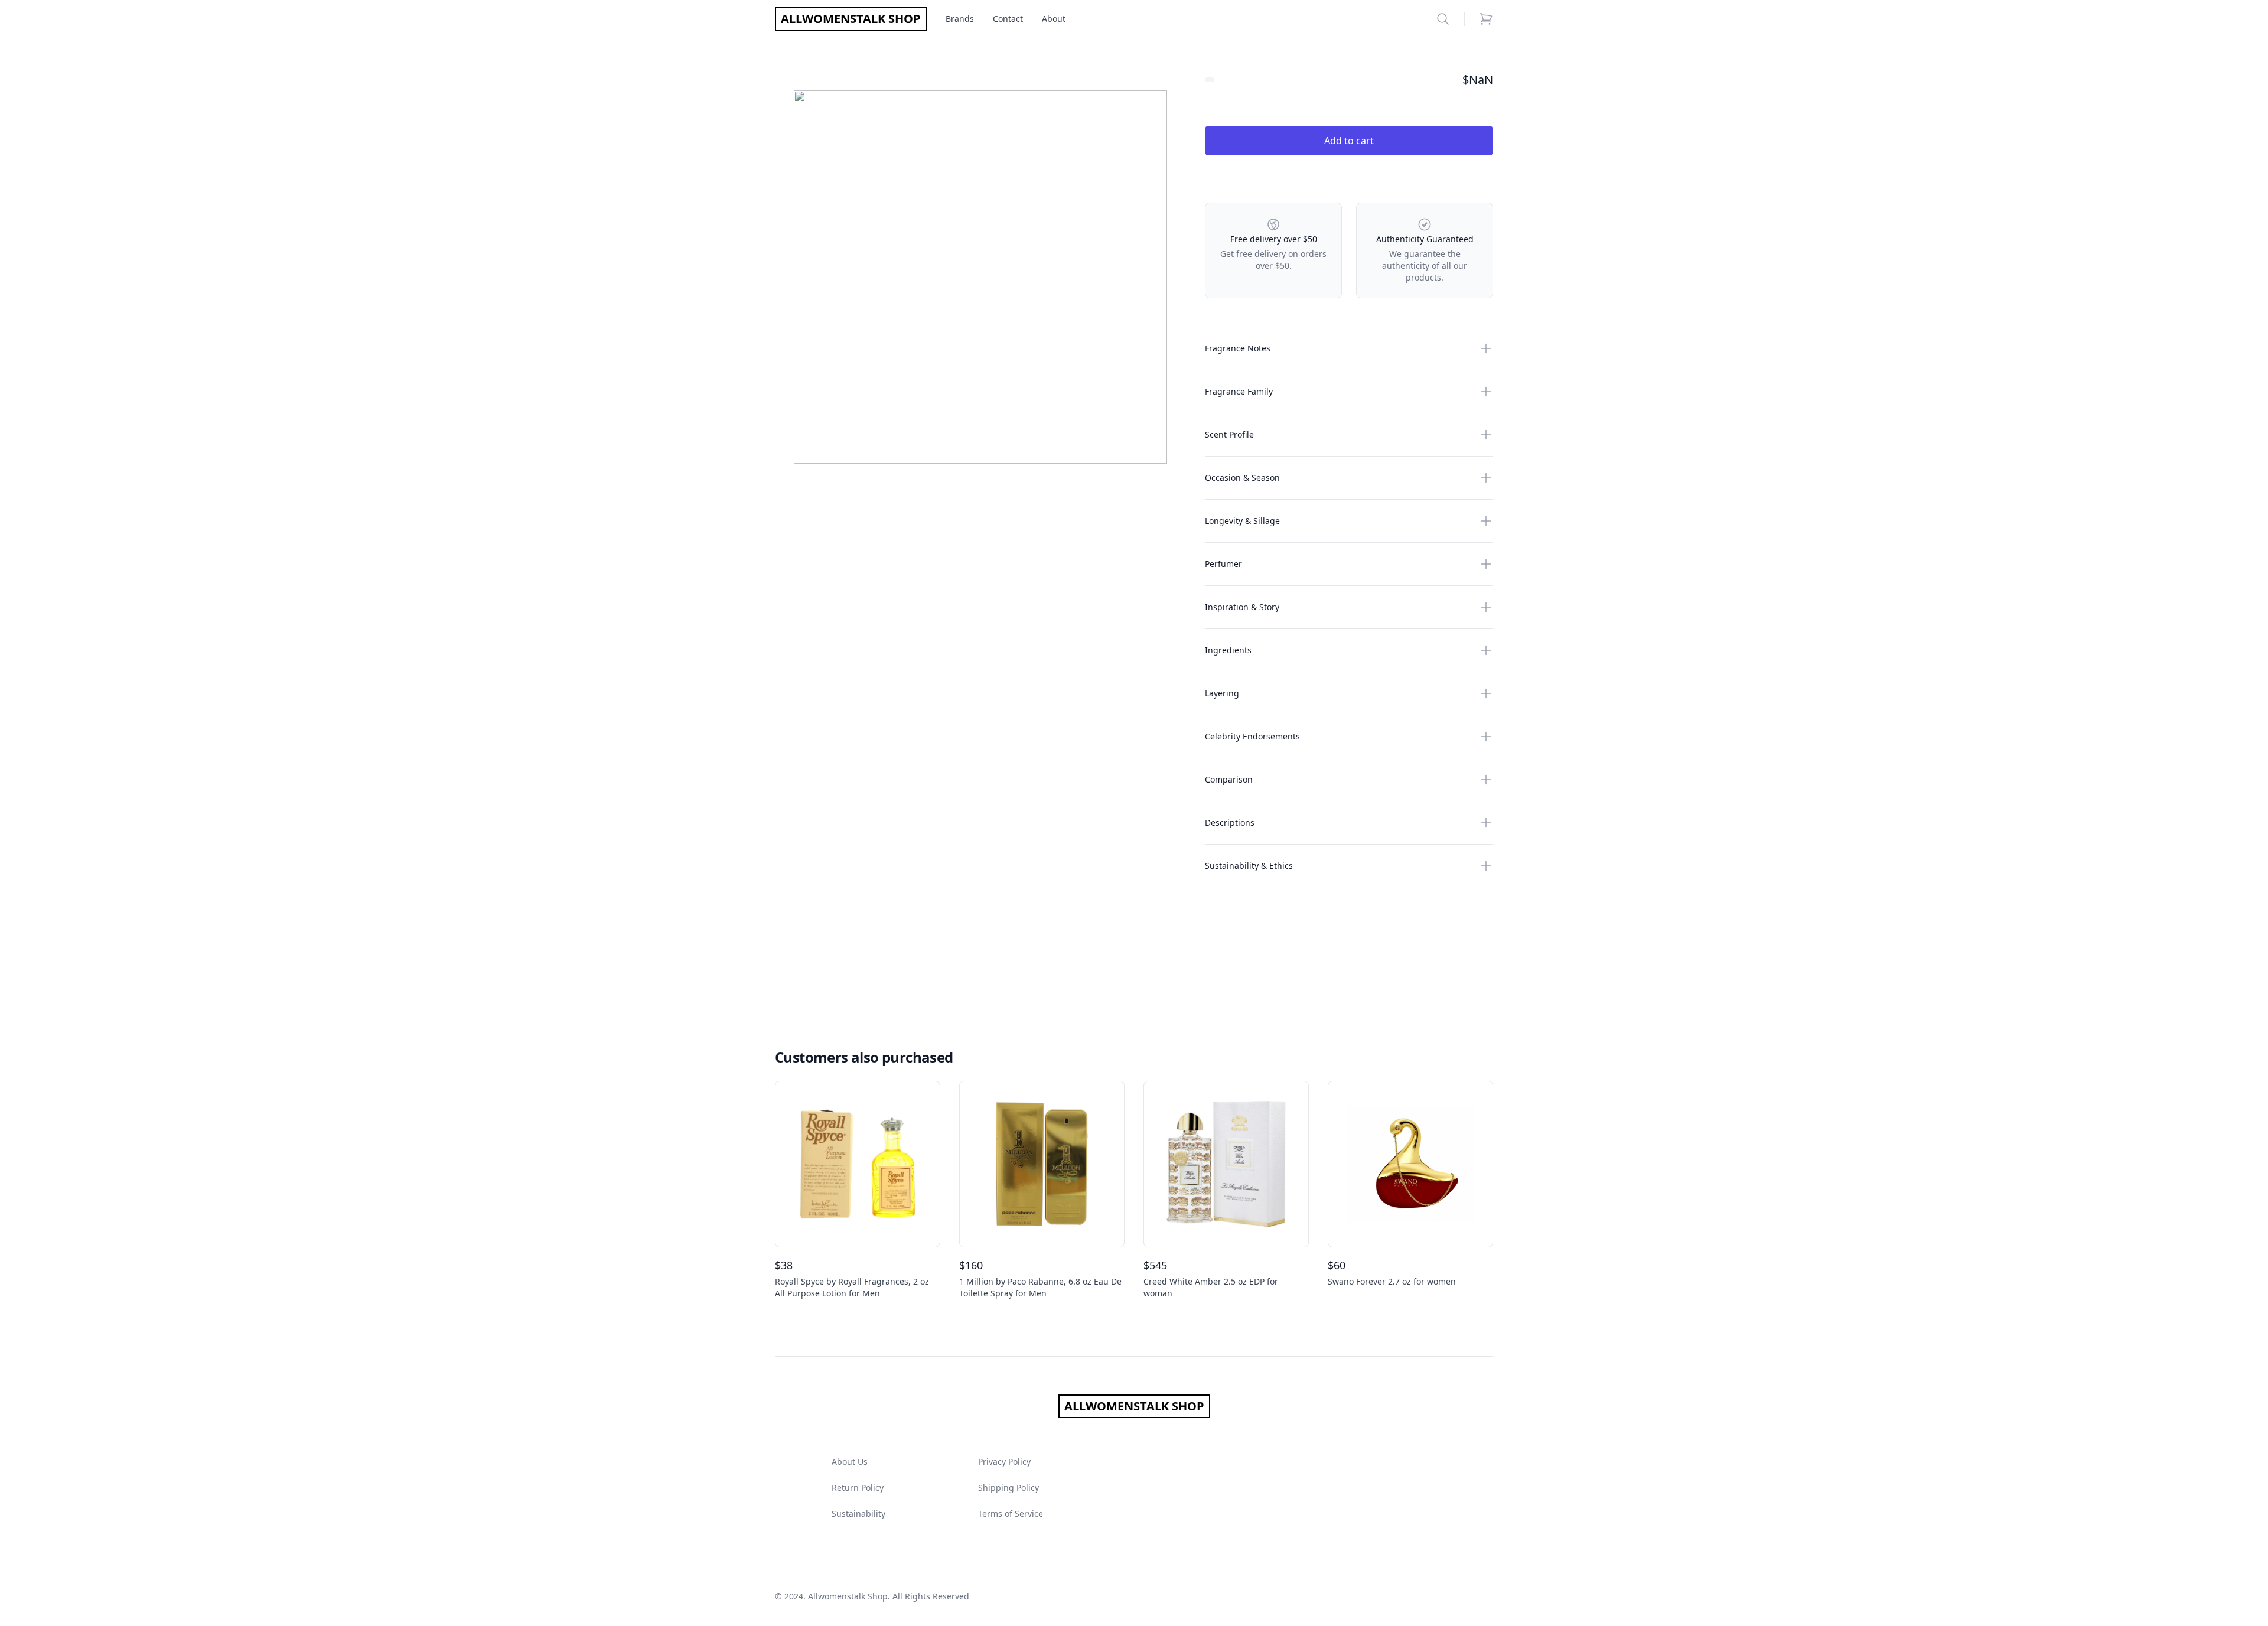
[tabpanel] (980, 277)
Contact (1008, 19)
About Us (850, 1462)
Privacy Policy (1004, 1462)
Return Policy (858, 1487)
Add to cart (1349, 141)
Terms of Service (1011, 1513)
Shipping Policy (1008, 1487)
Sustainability (858, 1513)
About (1054, 19)
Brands (960, 19)
